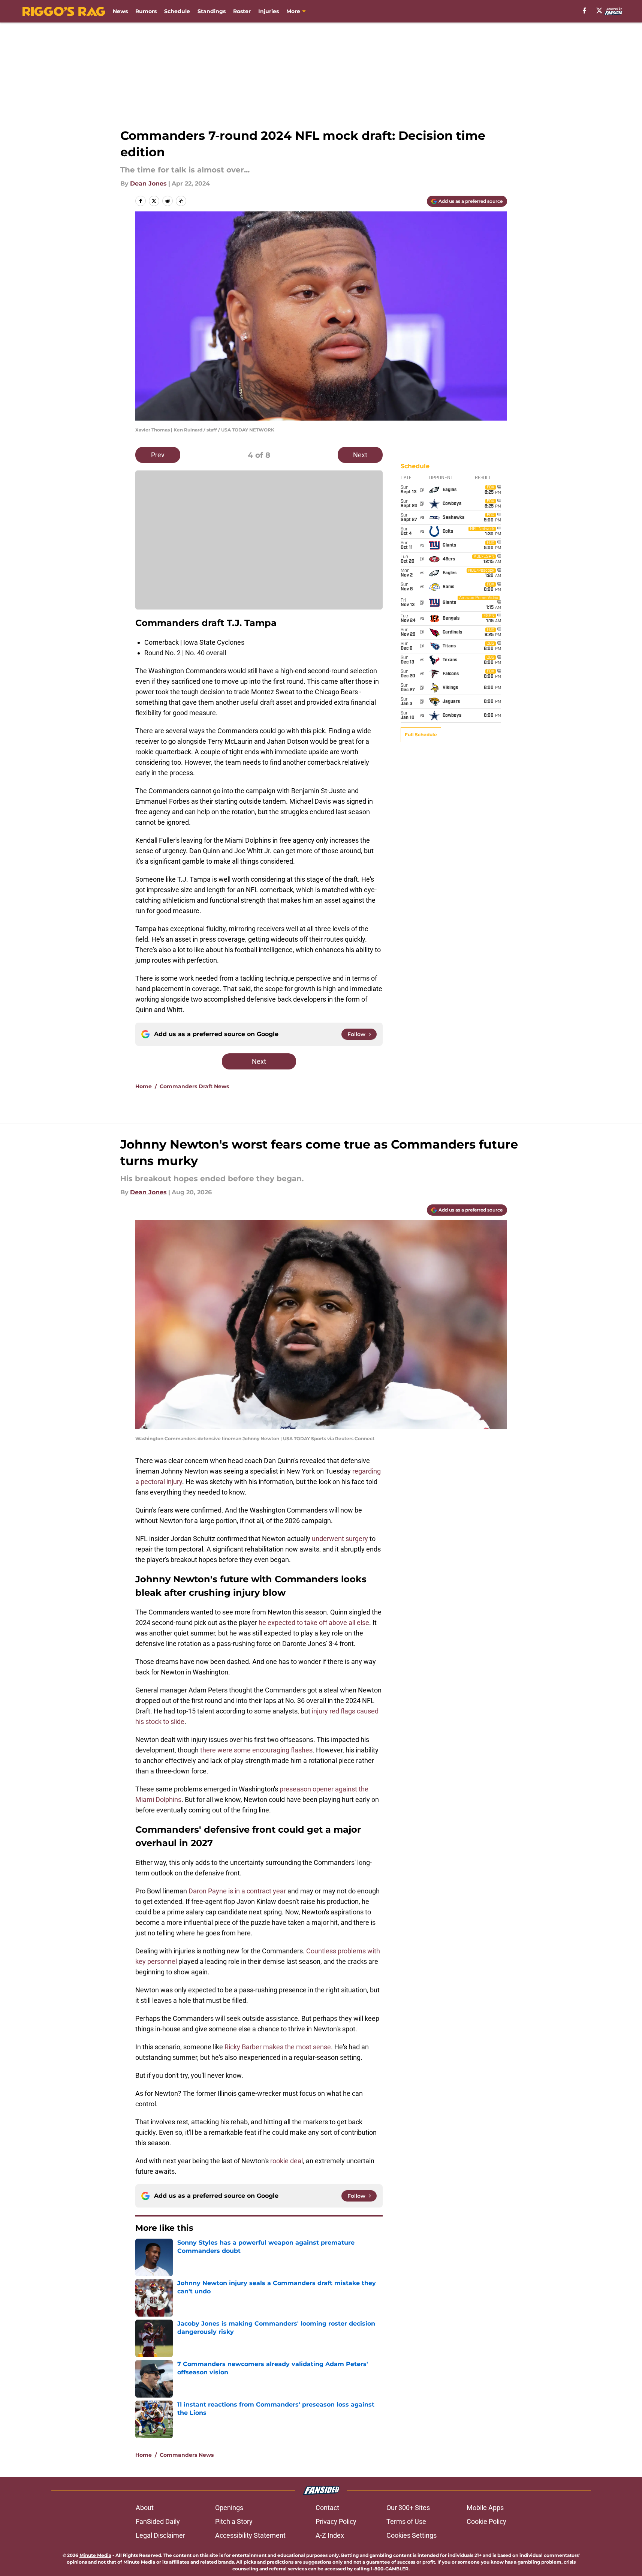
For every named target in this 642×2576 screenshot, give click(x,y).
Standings (212, 11)
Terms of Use (406, 2521)
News (120, 11)
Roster (242, 11)
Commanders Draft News (194, 1086)
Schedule (177, 11)
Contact (327, 2508)
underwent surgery (340, 1539)
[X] (599, 10)
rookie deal (287, 2161)
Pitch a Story (234, 2521)
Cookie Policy (486, 2521)
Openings (229, 2508)
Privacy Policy (336, 2521)
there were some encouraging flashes (256, 1750)
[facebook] (584, 10)
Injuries (269, 11)
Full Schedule (421, 735)
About (145, 2508)
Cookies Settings (412, 2535)
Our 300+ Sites (408, 2508)
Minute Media (95, 2555)
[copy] (181, 201)
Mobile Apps (485, 2508)
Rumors (146, 11)
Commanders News (187, 2455)
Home (144, 1086)
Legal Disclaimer (160, 2535)
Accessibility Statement (250, 2535)
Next (360, 455)
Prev (158, 455)
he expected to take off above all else (314, 1623)
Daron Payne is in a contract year (238, 1891)
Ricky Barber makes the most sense (278, 2047)
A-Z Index (330, 2535)
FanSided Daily (158, 2521)
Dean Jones (148, 183)
